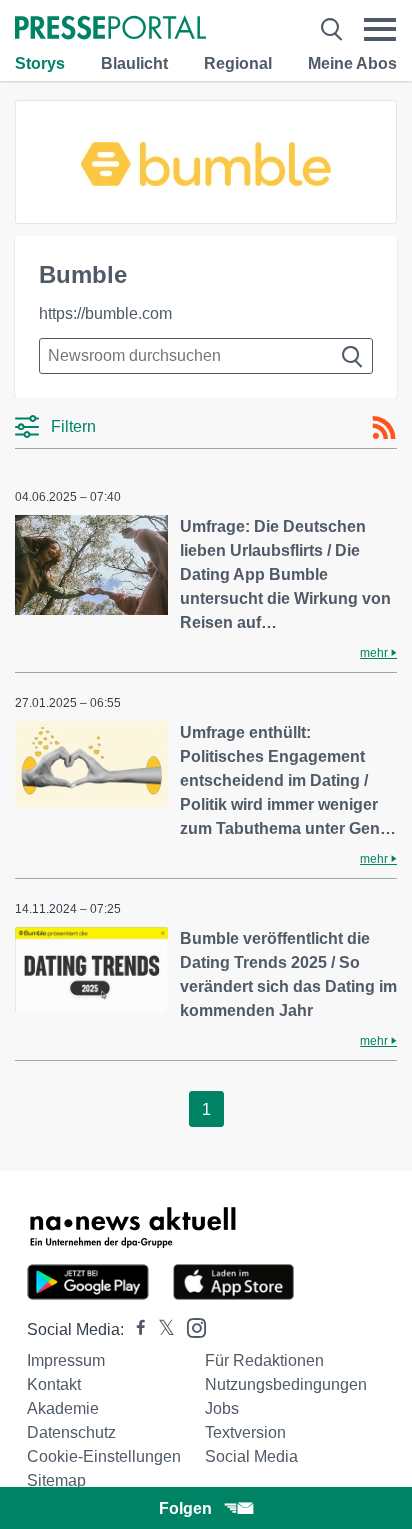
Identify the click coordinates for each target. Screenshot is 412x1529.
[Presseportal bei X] (160, 1329)
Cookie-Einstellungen (104, 1456)
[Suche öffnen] (331, 29)
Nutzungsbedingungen (286, 1384)
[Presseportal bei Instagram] (190, 1326)
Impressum (66, 1360)
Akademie (63, 1408)
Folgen (185, 1508)
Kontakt (54, 1384)
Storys (40, 63)
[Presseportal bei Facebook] (135, 1329)
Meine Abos (352, 63)
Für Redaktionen (264, 1360)
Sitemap (56, 1480)
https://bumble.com (105, 313)
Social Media (251, 1456)
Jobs (222, 1408)
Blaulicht (134, 63)
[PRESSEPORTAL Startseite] (110, 29)
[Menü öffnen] (380, 29)
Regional (238, 63)
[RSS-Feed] (384, 428)
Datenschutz (71, 1432)
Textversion (245, 1432)
